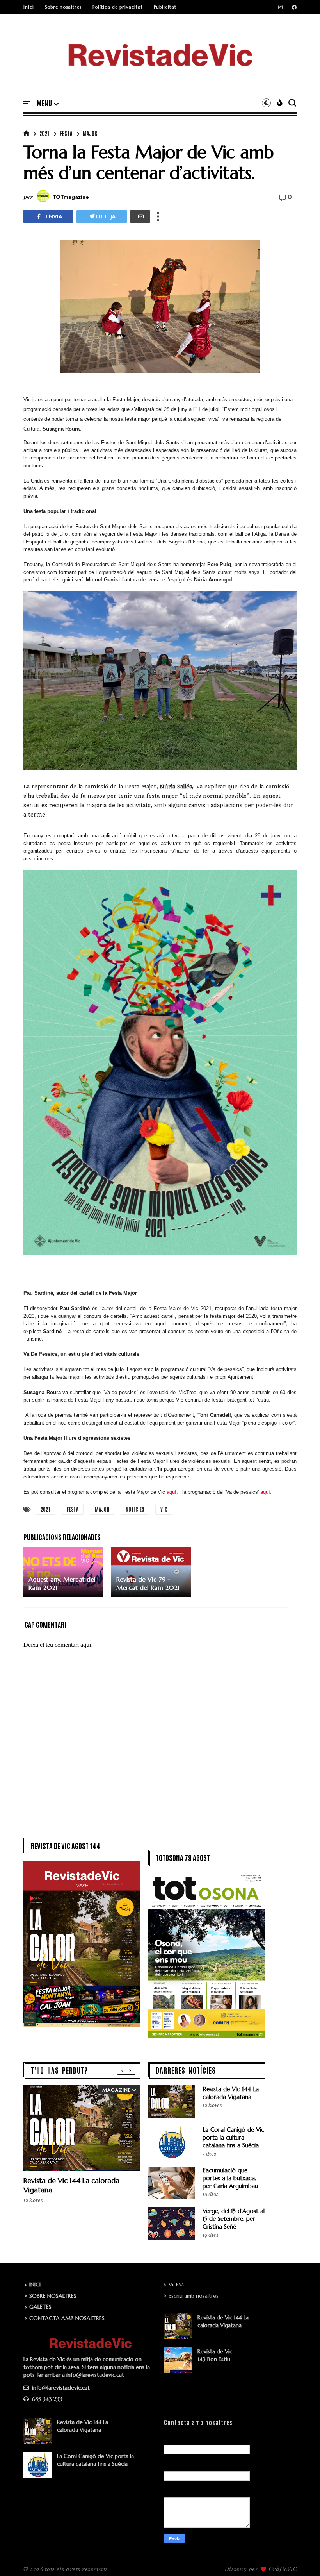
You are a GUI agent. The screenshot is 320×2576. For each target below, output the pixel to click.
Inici (29, 7)
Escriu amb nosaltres (194, 2296)
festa (66, 133)
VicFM (176, 2285)
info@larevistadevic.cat (60, 2388)
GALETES (40, 2307)
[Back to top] (301, 2557)
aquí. (266, 1492)
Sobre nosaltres (63, 7)
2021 (44, 133)
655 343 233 (46, 2399)
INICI (35, 2285)
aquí (172, 1492)
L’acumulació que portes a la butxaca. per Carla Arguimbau (230, 2178)
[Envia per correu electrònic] (140, 216)
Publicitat (165, 7)
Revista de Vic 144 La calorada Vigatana (231, 2093)
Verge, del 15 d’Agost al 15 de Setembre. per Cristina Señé (234, 2219)
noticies (135, 1509)
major (90, 133)
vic (164, 1509)
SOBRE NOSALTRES (53, 2296)
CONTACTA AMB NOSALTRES (67, 2318)
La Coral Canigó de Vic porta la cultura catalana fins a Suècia (233, 2137)
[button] (48, 104)
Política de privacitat (118, 7)
